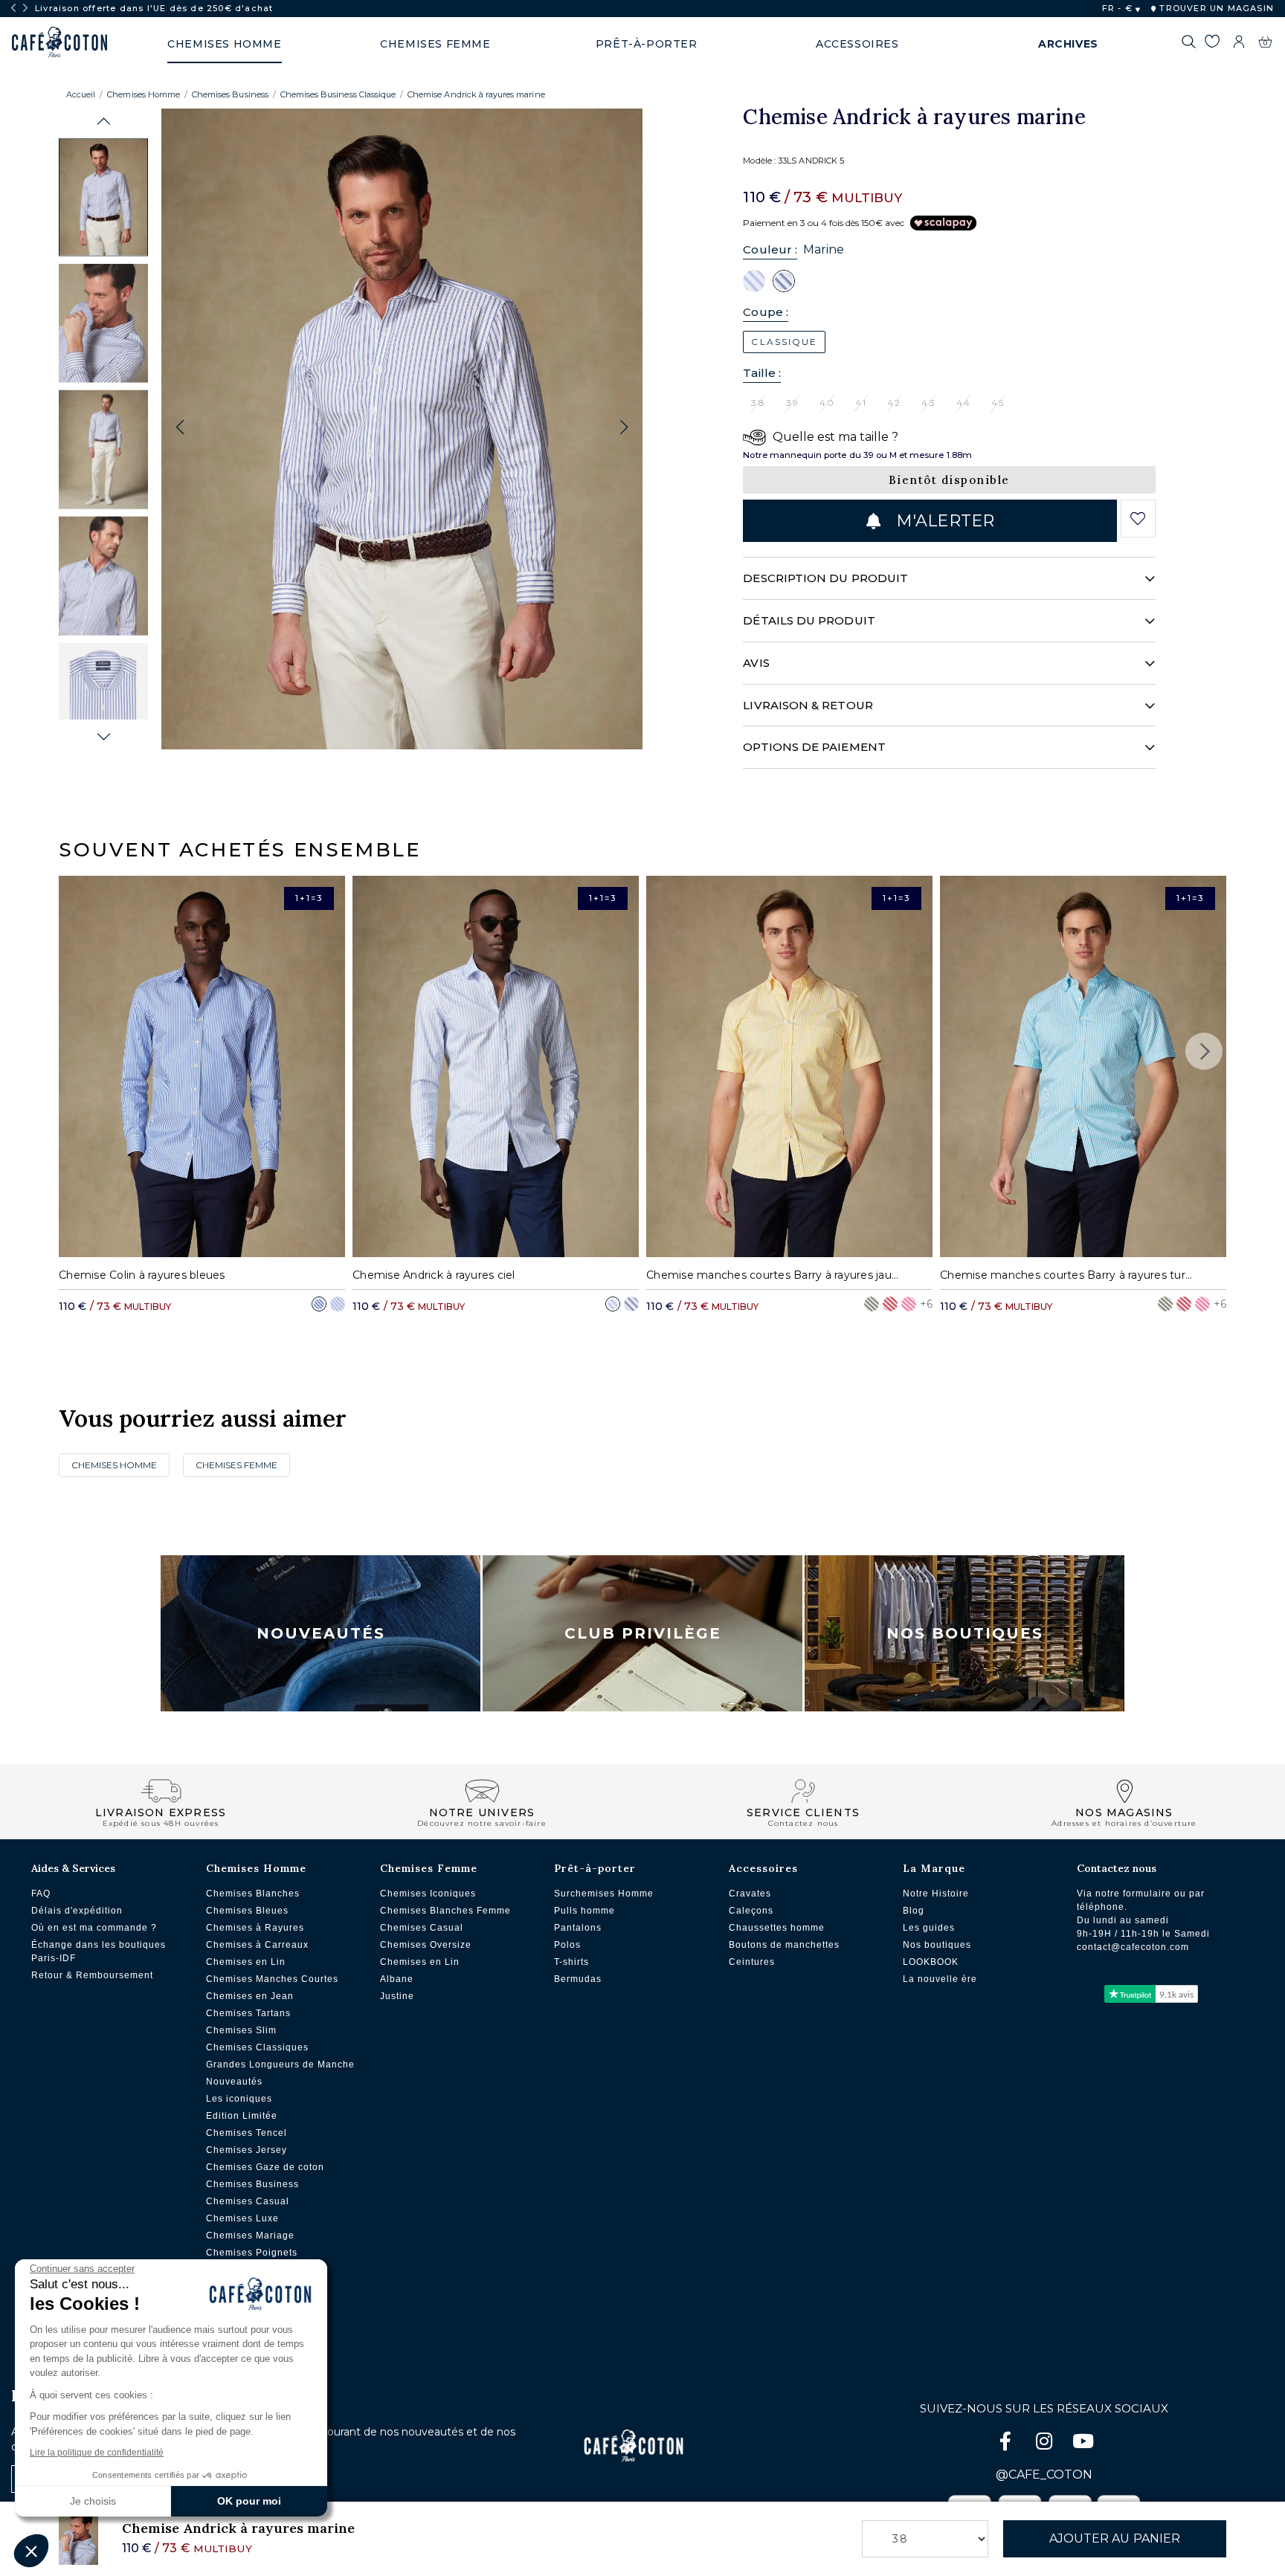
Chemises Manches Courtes (272, 1979)
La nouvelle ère (940, 1979)
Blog (914, 1911)
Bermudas (578, 1979)
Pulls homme (584, 1911)
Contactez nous (1117, 1868)
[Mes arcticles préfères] (1212, 44)
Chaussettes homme (777, 1928)
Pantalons (578, 1928)
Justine (397, 1996)
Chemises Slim (241, 2030)
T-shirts (571, 1962)
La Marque (934, 1868)
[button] (104, 122)
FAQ (41, 1894)
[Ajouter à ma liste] (1138, 519)
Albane (397, 1979)
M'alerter (943, 521)
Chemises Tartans (248, 2013)
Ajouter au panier (1115, 2538)
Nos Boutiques (965, 1633)
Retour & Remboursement (92, 1975)
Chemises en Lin (246, 1962)
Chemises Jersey (247, 2150)
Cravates (750, 1894)
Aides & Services (73, 1868)
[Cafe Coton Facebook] (1007, 2444)
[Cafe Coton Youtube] (1083, 2444)
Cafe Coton (59, 42)
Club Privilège (643, 1633)
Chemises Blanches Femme (445, 1911)
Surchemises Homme (604, 1894)
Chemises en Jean (250, 1996)
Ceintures (752, 1962)
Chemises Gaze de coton (265, 2167)
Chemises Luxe (242, 2218)
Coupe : (766, 312)
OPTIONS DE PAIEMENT (814, 747)
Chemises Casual (248, 2201)
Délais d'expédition (77, 1911)
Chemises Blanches (253, 1894)
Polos (567, 1945)
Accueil (81, 94)
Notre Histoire (936, 1894)
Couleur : (770, 249)
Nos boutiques (937, 1945)
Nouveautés (321, 1633)
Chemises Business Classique (338, 94)
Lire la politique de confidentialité (97, 2453)
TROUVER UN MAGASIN (1215, 8)
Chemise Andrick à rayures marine (476, 94)
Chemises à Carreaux (257, 1945)
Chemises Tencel (247, 2133)
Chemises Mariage (250, 2236)
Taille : (762, 373)
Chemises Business (230, 94)
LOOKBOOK (931, 1962)
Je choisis (93, 2501)
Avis (756, 663)
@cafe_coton (1044, 2475)
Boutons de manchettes (784, 1945)
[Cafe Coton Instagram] (1046, 2444)
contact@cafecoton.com (1133, 1947)
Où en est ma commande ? (94, 1928)
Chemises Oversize (426, 1945)
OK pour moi (249, 2501)
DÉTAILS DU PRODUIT (809, 620)
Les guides (929, 1928)
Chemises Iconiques (428, 1894)
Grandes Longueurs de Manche (280, 2065)
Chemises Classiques (257, 2047)
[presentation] (13, 8)
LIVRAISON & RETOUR (808, 705)
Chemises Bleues (247, 1911)
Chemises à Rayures (255, 1928)
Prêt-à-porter (595, 1868)
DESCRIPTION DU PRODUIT (825, 578)
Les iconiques (239, 2099)
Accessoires (763, 1868)
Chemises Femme (236, 1465)
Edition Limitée (242, 2116)
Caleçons (751, 1911)
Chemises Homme (144, 94)
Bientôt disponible (949, 480)
